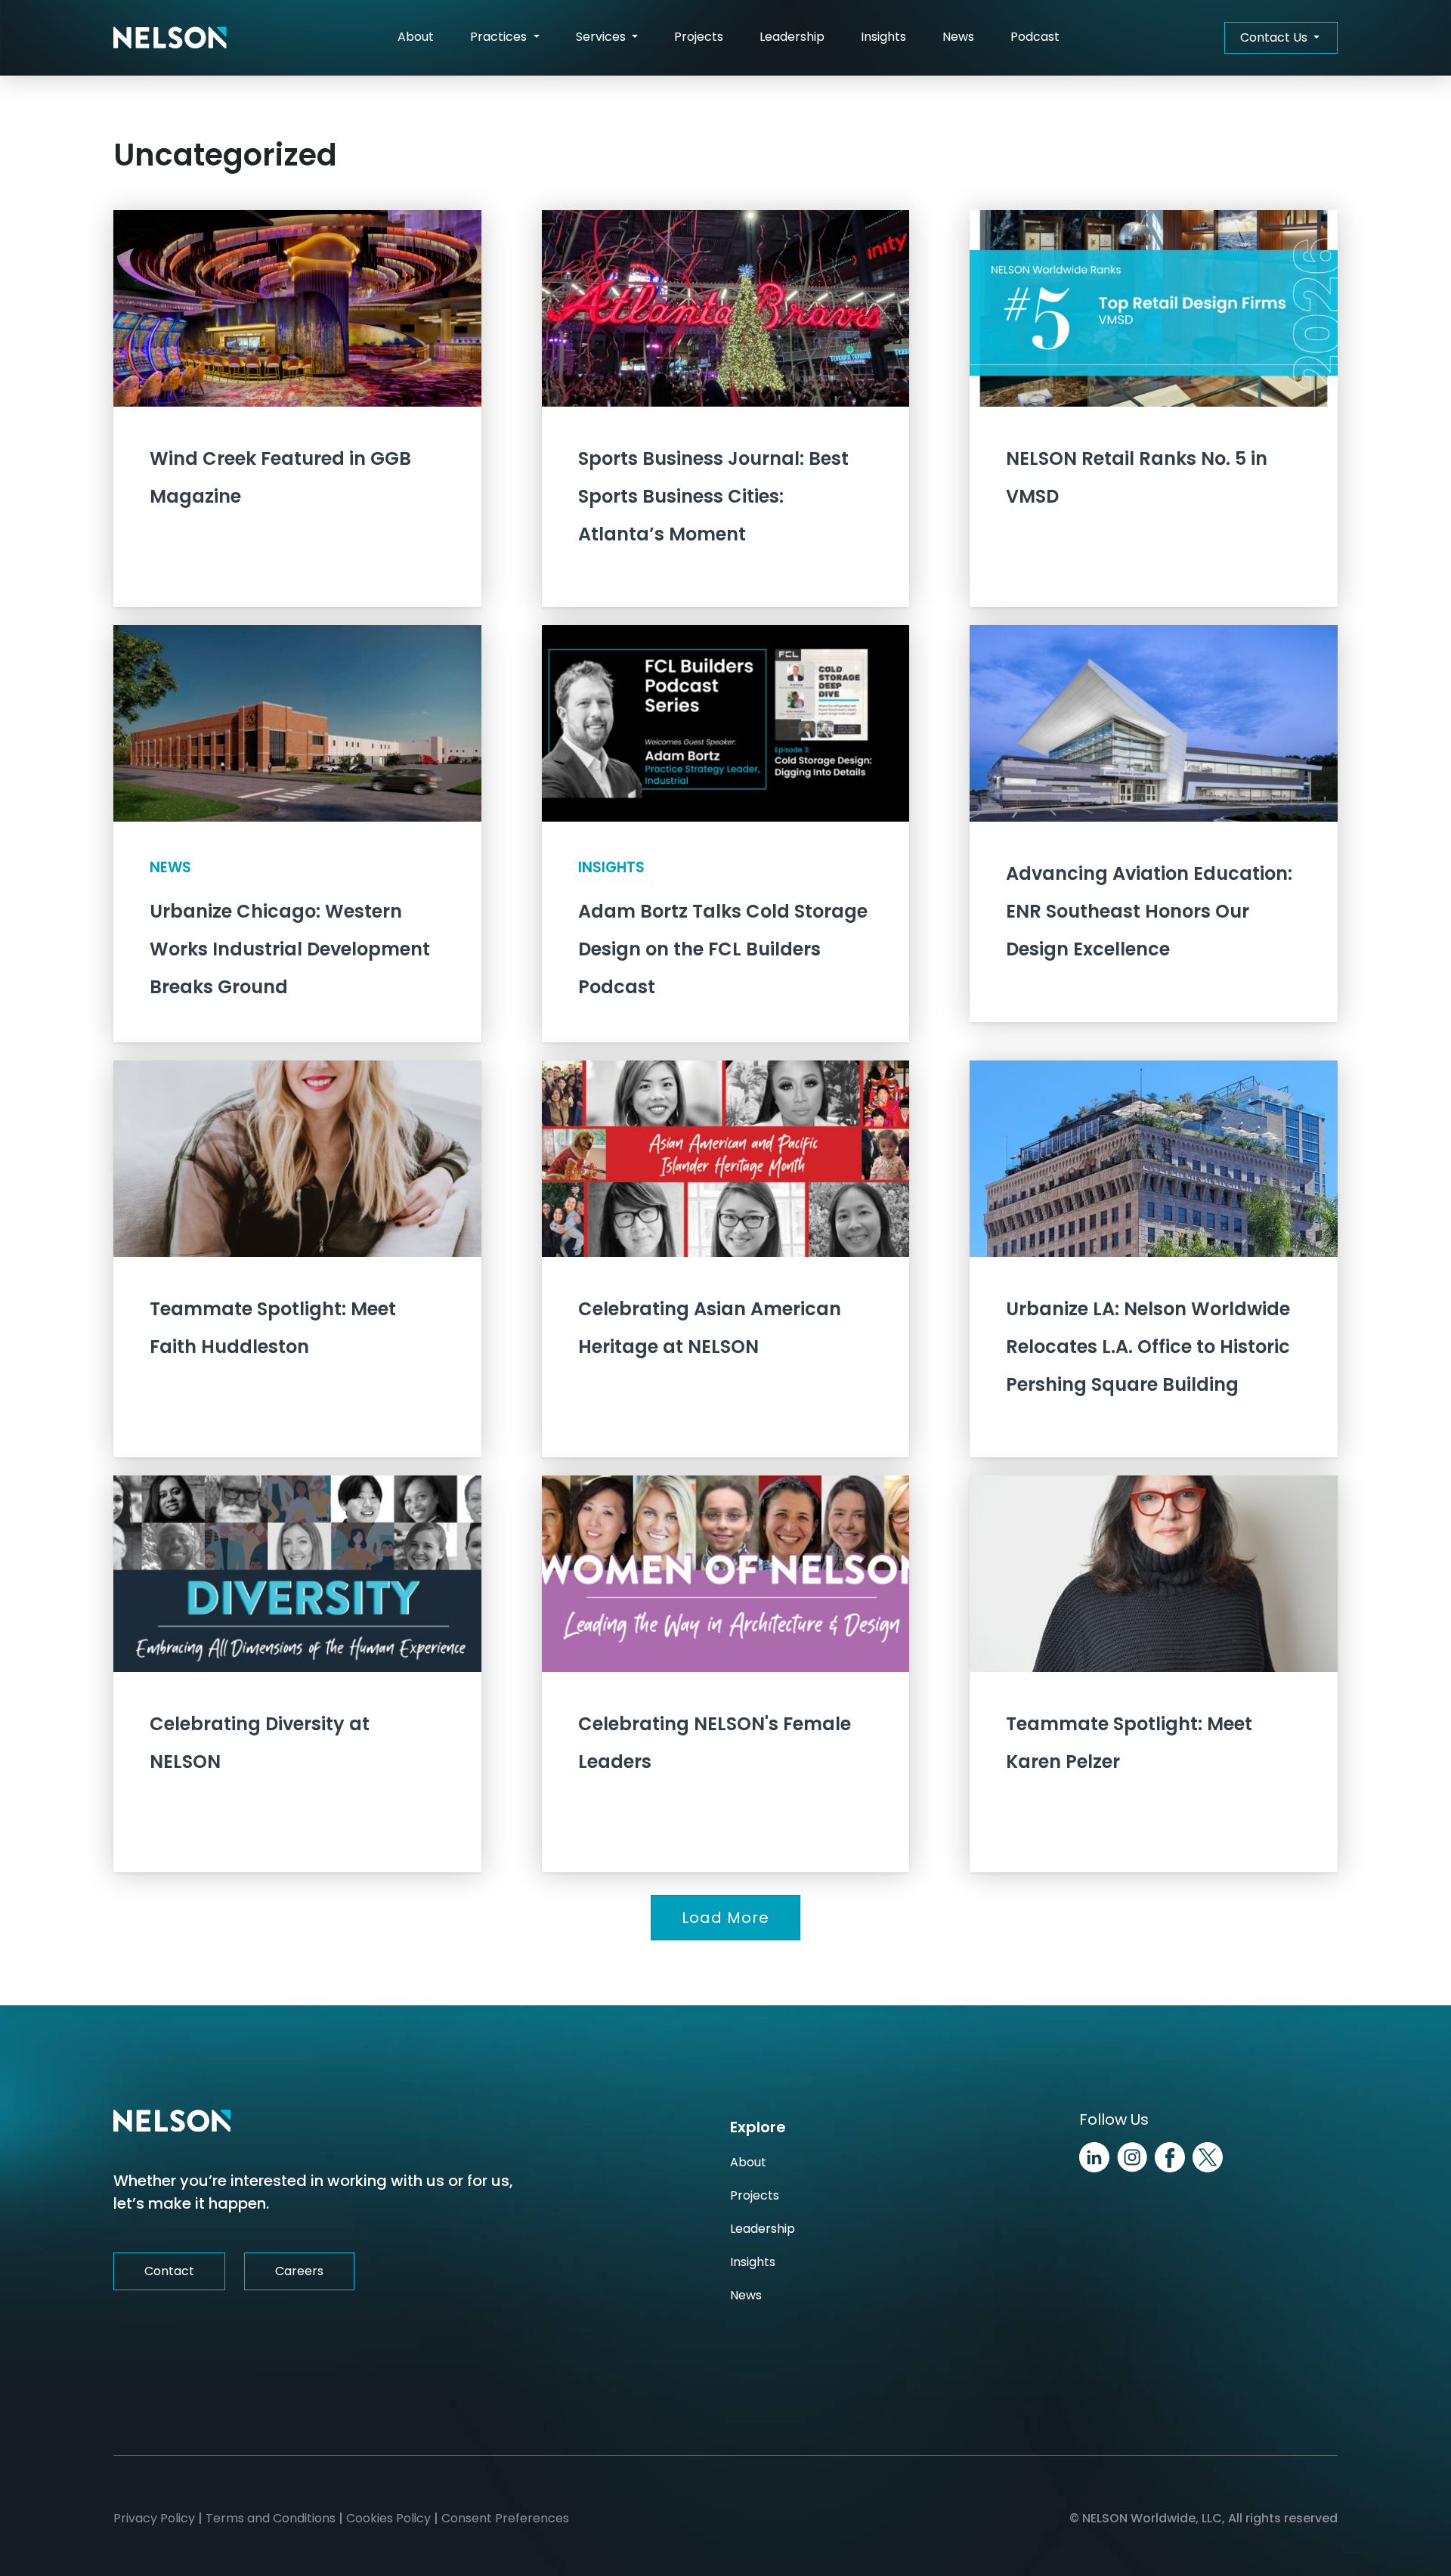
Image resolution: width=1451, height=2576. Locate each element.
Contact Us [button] (1275, 37)
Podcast (1035, 37)
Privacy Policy (154, 2518)
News (958, 37)
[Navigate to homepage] (170, 38)
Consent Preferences (505, 2518)
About (416, 37)
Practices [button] (500, 37)
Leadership (792, 37)
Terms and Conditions (271, 2518)
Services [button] (602, 37)
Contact (169, 2271)
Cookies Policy (388, 2518)
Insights (883, 37)
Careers (299, 2271)
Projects (699, 37)
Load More (725, 1918)
